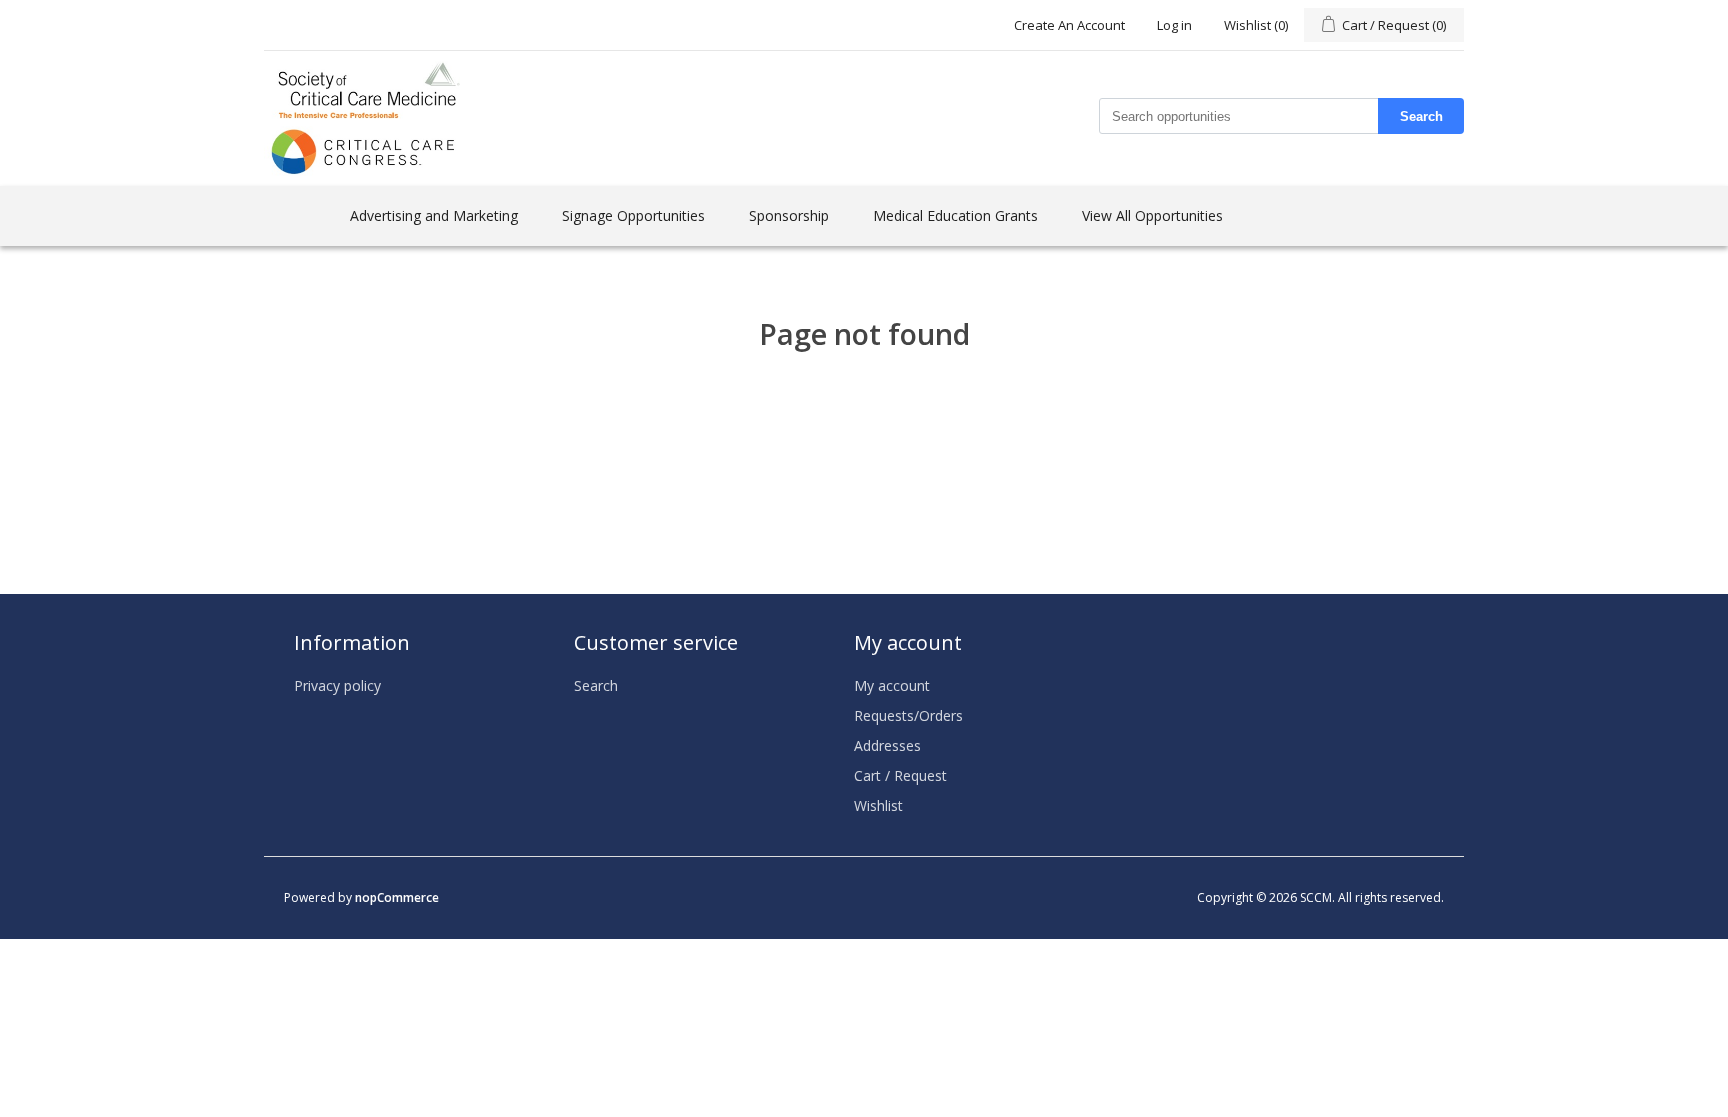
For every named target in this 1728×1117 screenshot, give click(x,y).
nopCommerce (397, 897)
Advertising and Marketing (434, 215)
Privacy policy (337, 685)
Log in (1174, 25)
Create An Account (1069, 25)
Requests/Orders (908, 715)
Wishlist (878, 805)
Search (1421, 116)
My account (892, 685)
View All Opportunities (1152, 215)
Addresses (887, 745)
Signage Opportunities (633, 215)
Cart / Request (900, 775)
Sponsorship (789, 215)
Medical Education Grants (955, 215)
